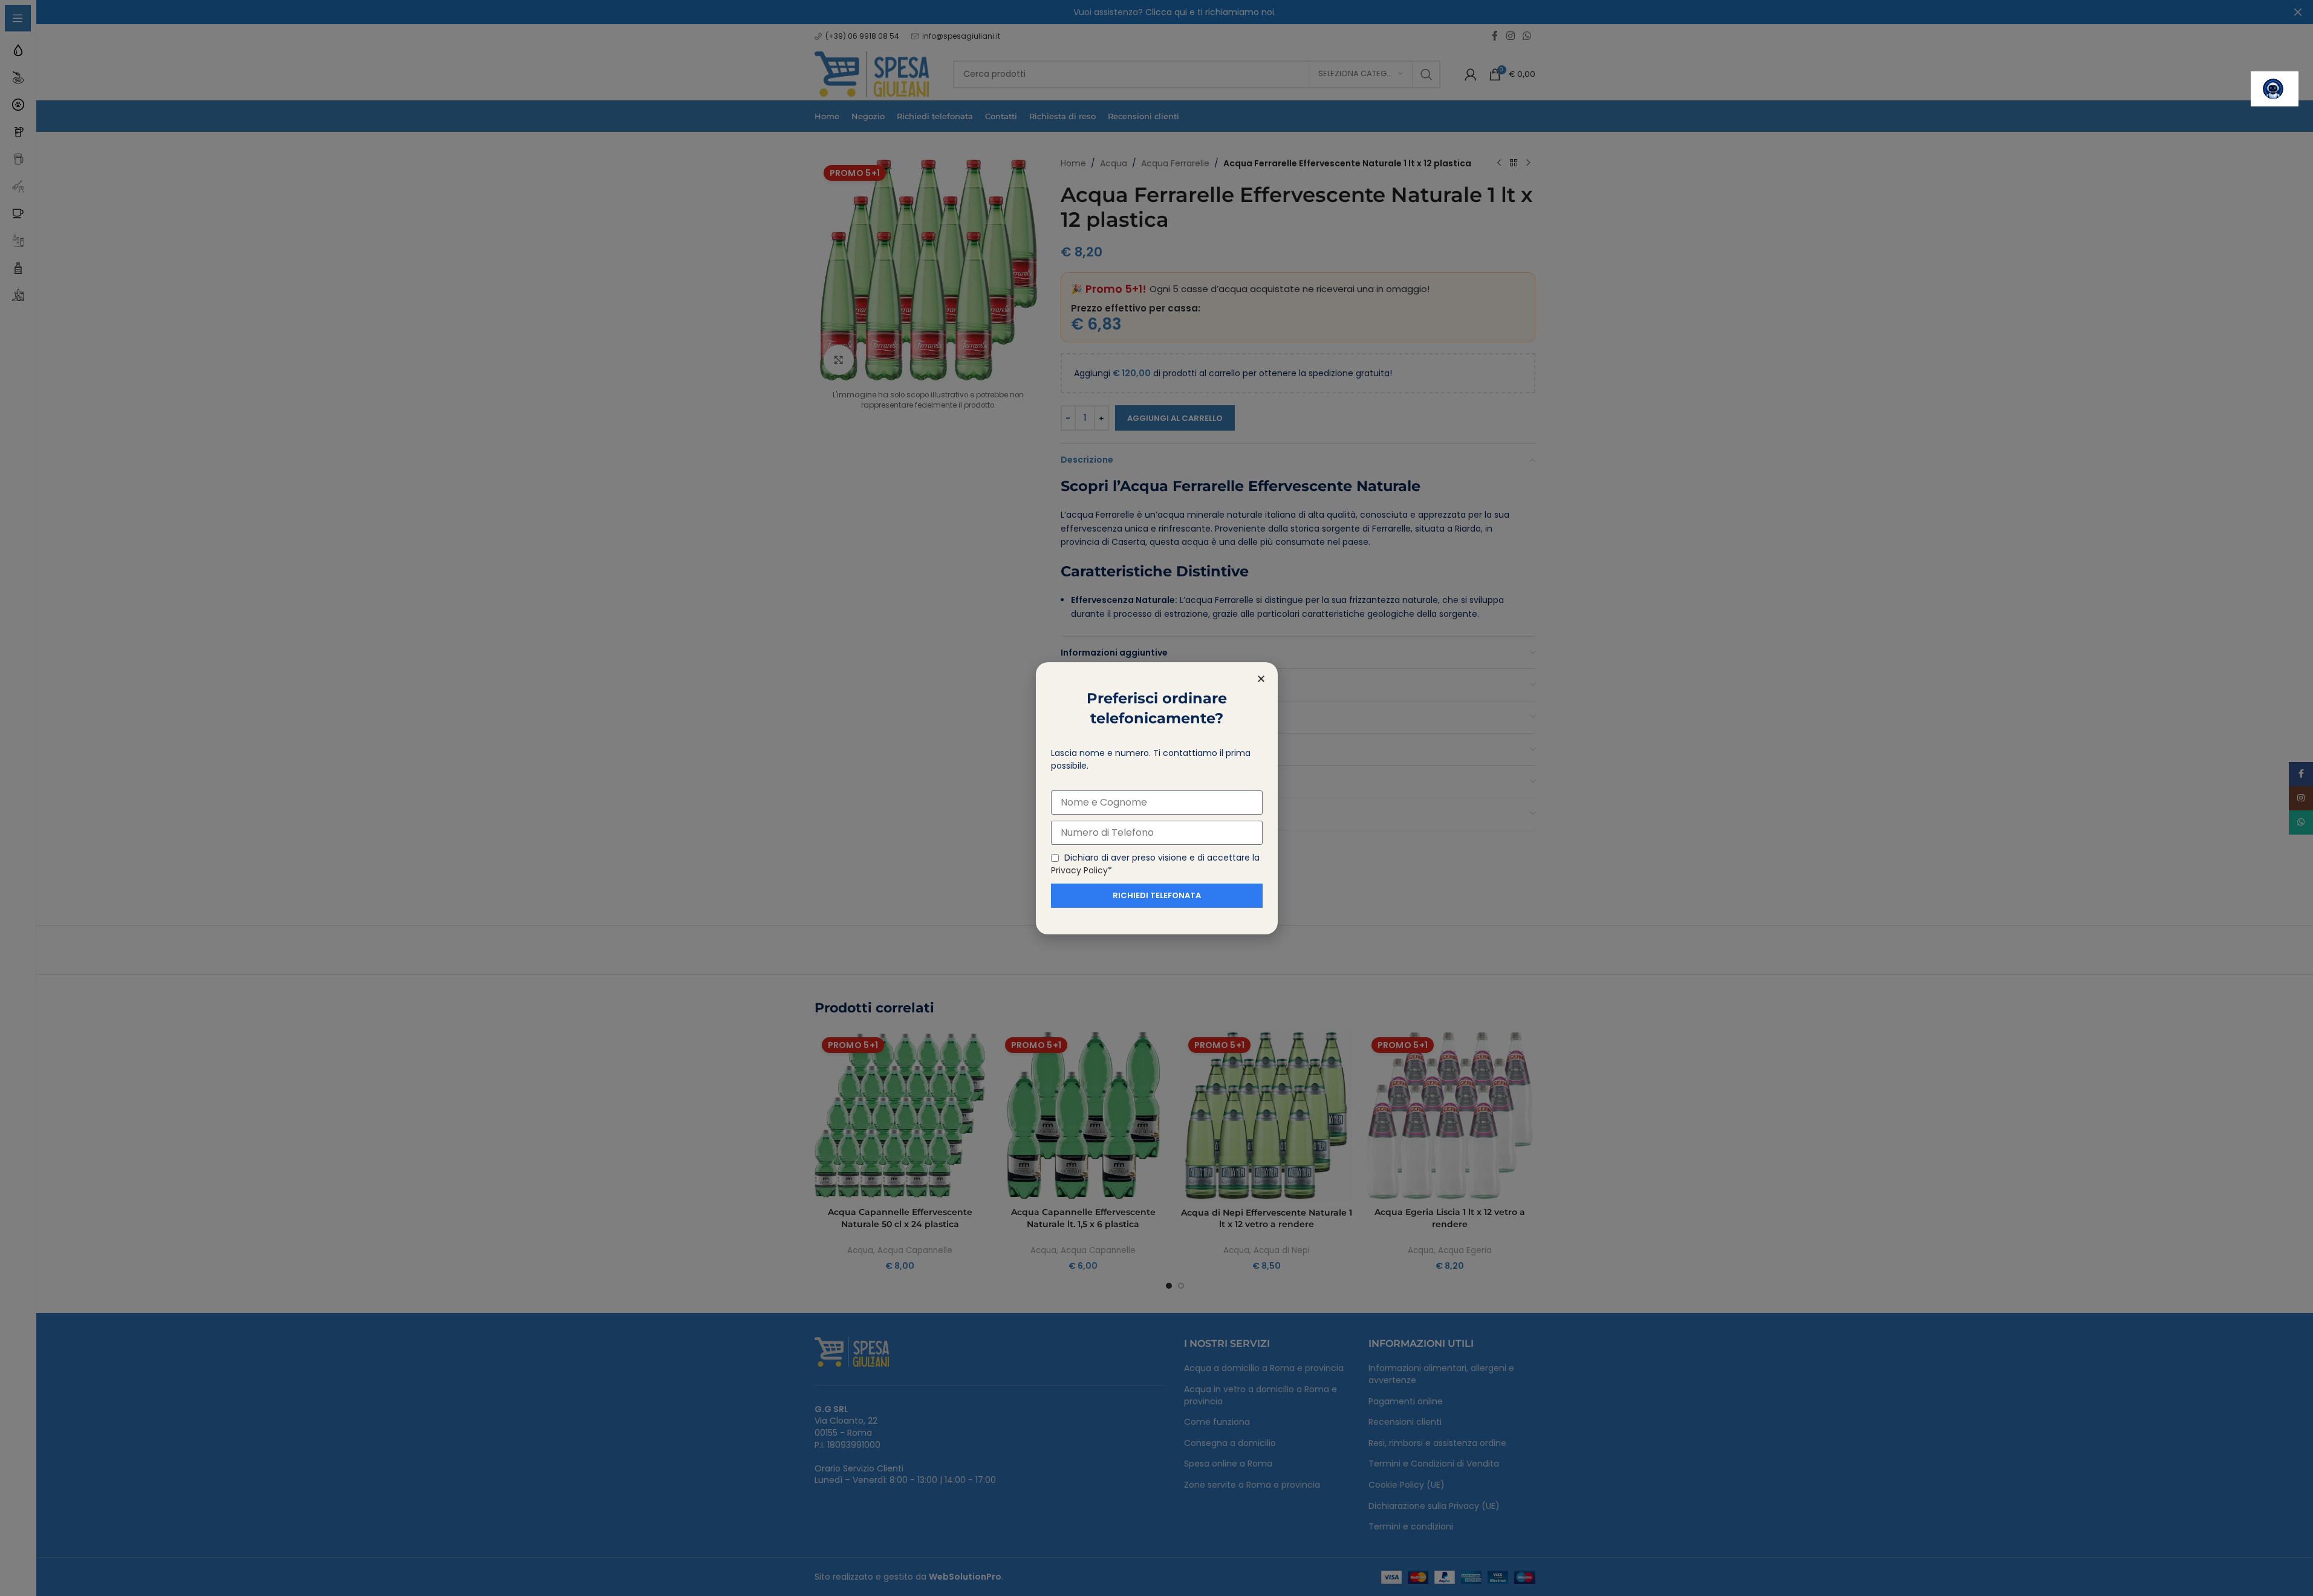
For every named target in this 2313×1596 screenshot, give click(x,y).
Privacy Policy (1079, 870)
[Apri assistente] (2275, 89)
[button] (1261, 679)
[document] (1156, 798)
